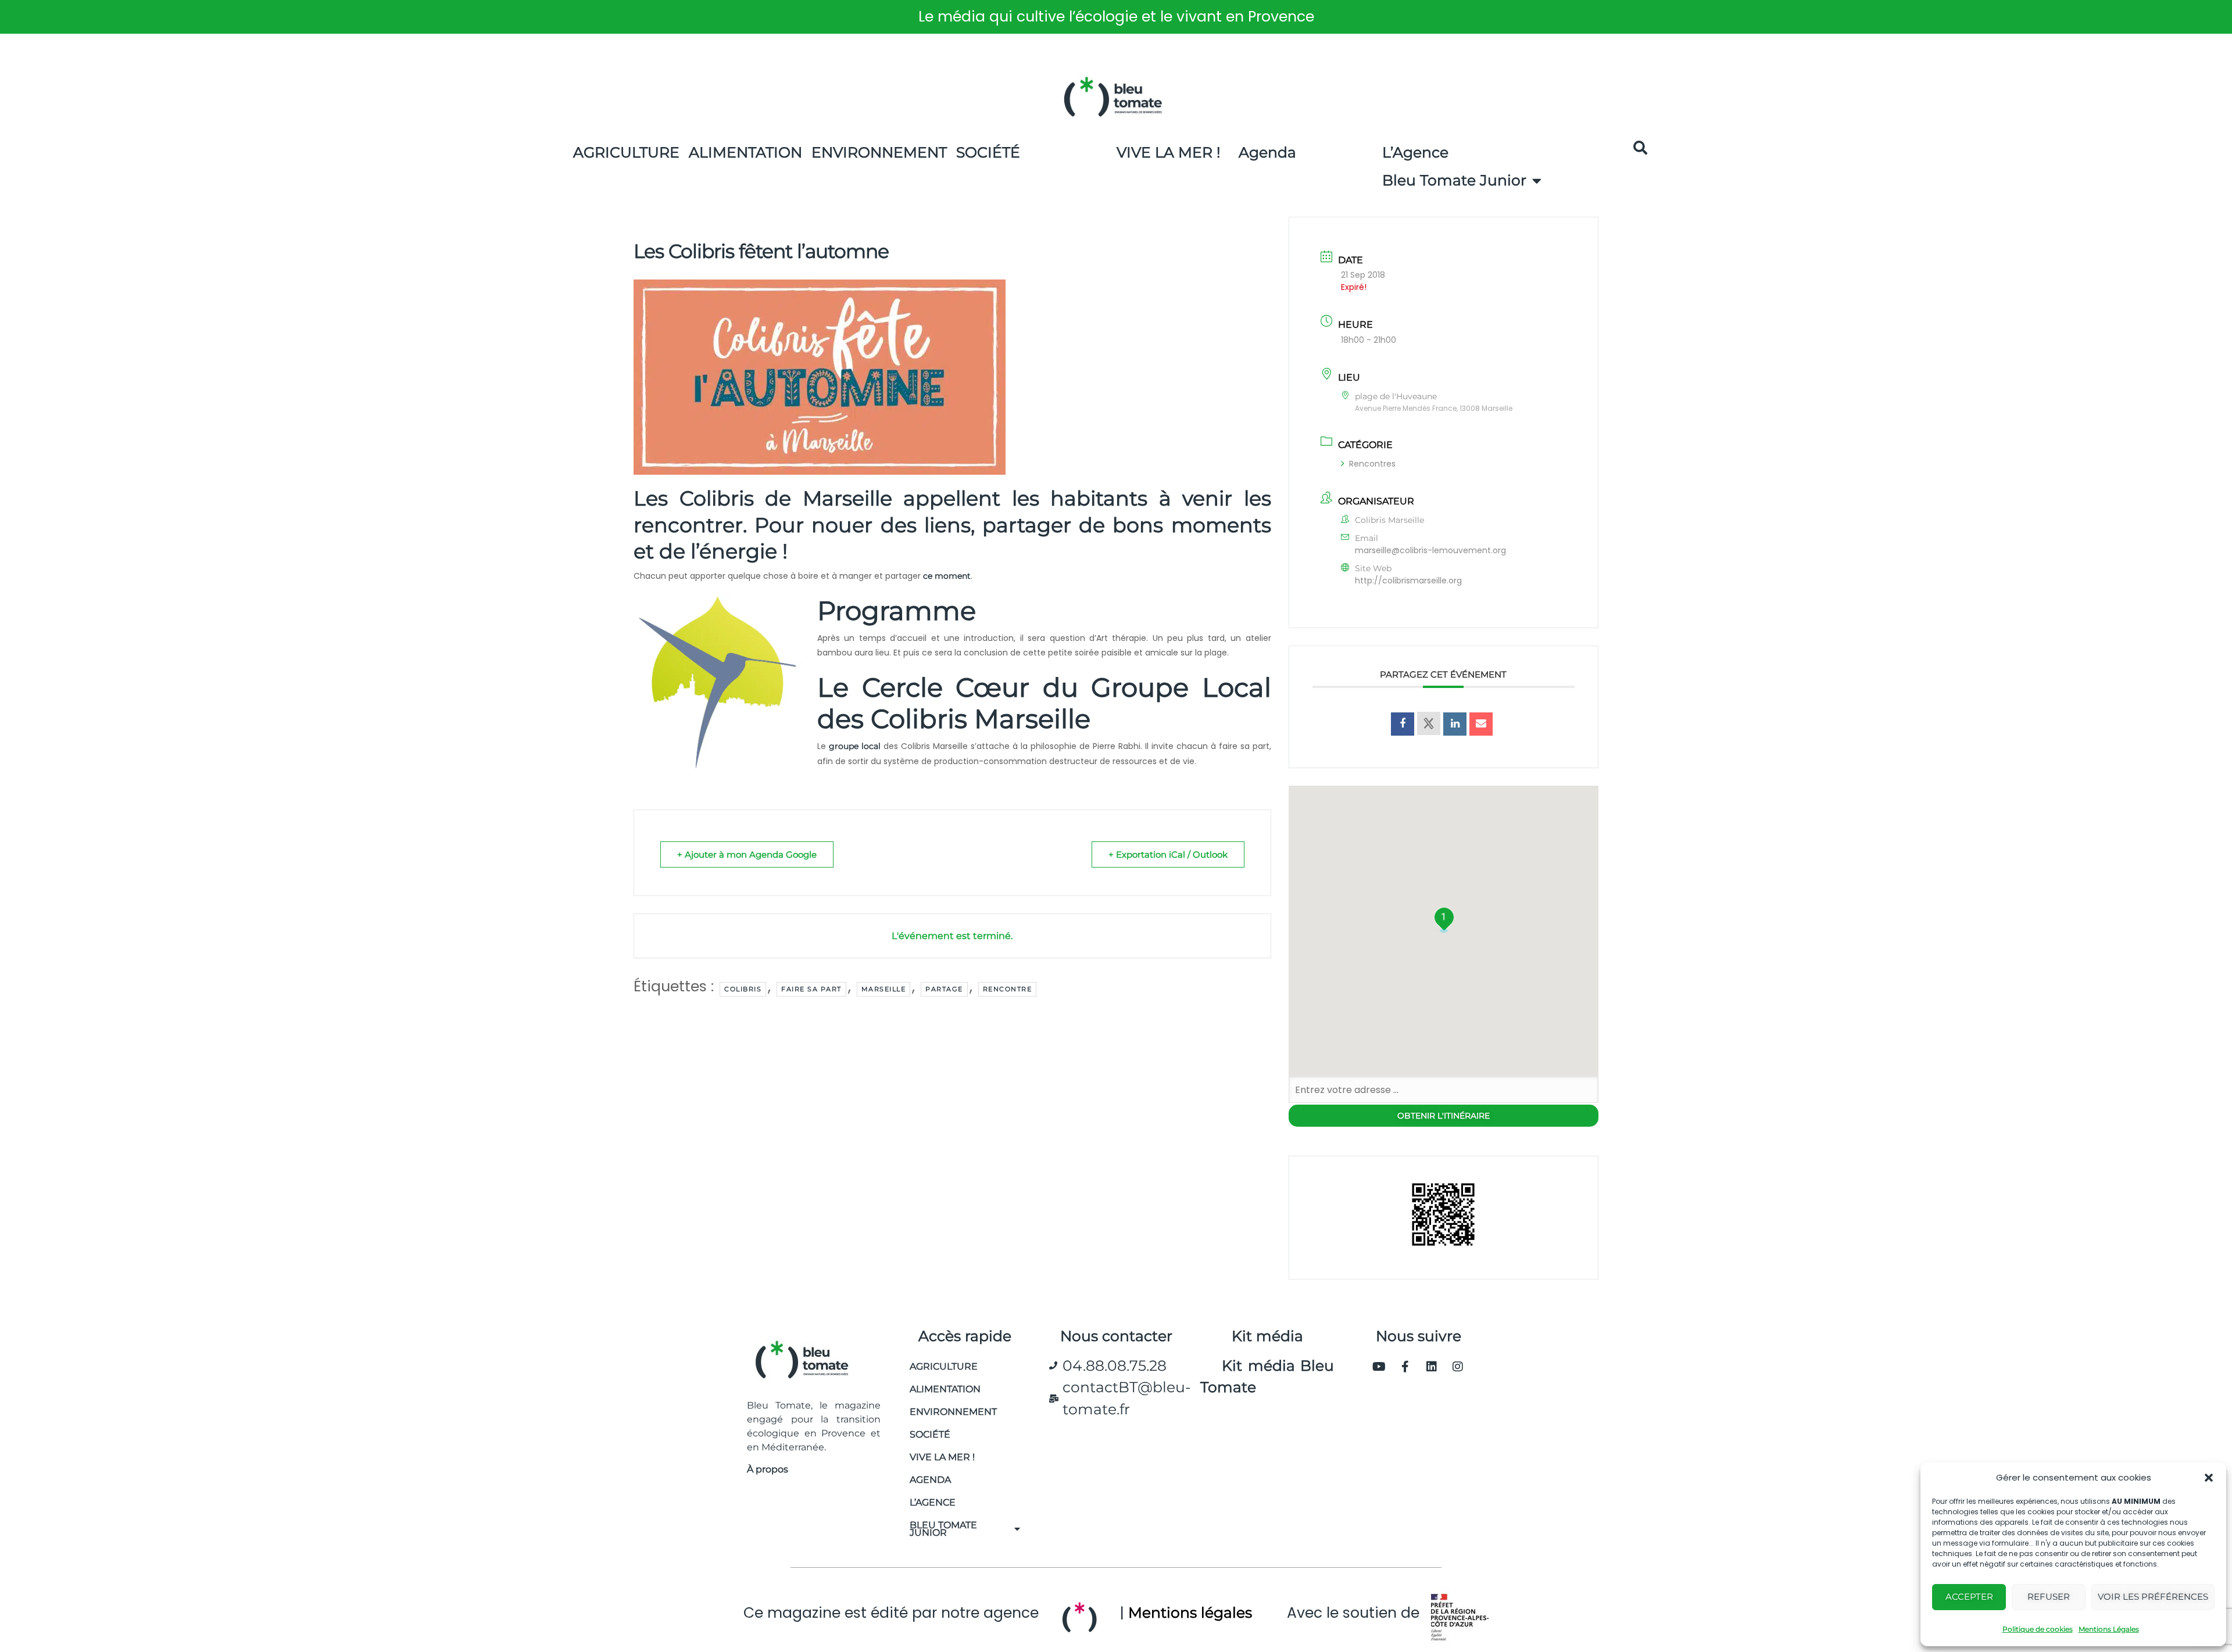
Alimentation (745, 152)
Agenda (1267, 152)
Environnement (879, 152)
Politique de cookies (2038, 1629)
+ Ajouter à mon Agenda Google (747, 854)
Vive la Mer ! (1169, 152)
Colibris (743, 989)
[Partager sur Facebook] (1403, 724)
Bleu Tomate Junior (1454, 180)
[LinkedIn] (1455, 724)
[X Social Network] (1429, 723)
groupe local (855, 746)
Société (988, 152)
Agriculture (626, 152)
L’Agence (1415, 152)
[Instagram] (1458, 1367)
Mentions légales (1190, 1612)
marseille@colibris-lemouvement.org (1430, 550)
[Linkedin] (1432, 1367)
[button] (2209, 1478)
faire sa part (811, 989)
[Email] (1481, 724)
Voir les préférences (2153, 1597)
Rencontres (1372, 464)
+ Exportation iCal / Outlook (1168, 854)
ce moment (947, 576)
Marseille (884, 989)
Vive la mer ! (942, 1457)
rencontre (1008, 989)
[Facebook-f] (1405, 1367)
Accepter (1969, 1597)
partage (944, 989)
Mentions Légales (2109, 1629)
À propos (768, 1469)
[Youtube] (1379, 1367)
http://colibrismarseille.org (1408, 580)
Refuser (2049, 1597)
